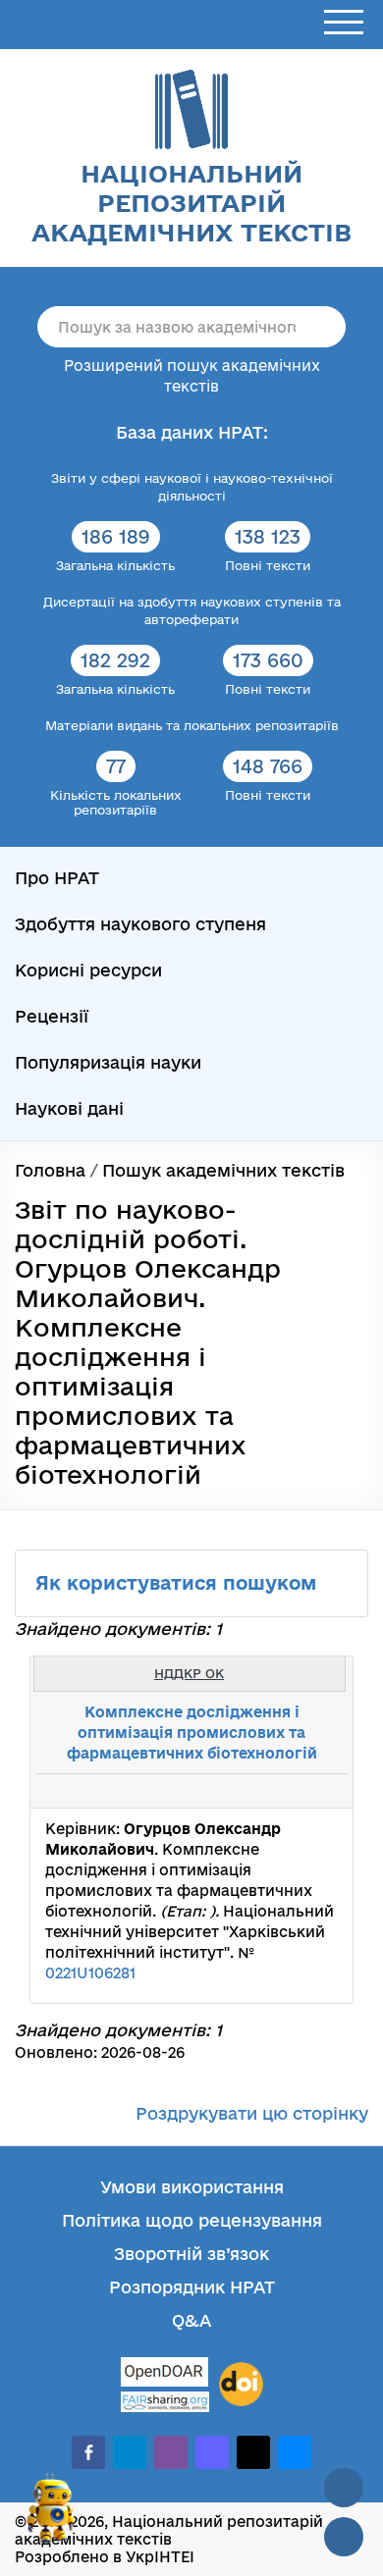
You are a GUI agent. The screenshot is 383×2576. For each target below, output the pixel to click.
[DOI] (241, 2385)
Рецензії (52, 1016)
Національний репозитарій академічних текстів (191, 203)
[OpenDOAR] (165, 2374)
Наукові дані (69, 1108)
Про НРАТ (57, 878)
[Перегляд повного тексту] (236, 1791)
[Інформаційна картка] (257, 1791)
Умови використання (192, 2187)
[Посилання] (279, 1791)
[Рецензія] (301, 1791)
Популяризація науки (108, 1062)
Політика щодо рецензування (192, 2220)
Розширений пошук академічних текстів (192, 376)
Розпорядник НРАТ (192, 2287)
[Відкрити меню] (344, 23)
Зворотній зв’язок (191, 2254)
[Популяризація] (322, 1791)
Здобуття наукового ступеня (140, 924)
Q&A (191, 2320)
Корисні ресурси (88, 970)
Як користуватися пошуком (179, 1583)
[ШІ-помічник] (51, 2516)
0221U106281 (90, 1973)
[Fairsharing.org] (165, 2402)
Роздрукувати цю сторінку (252, 2113)
